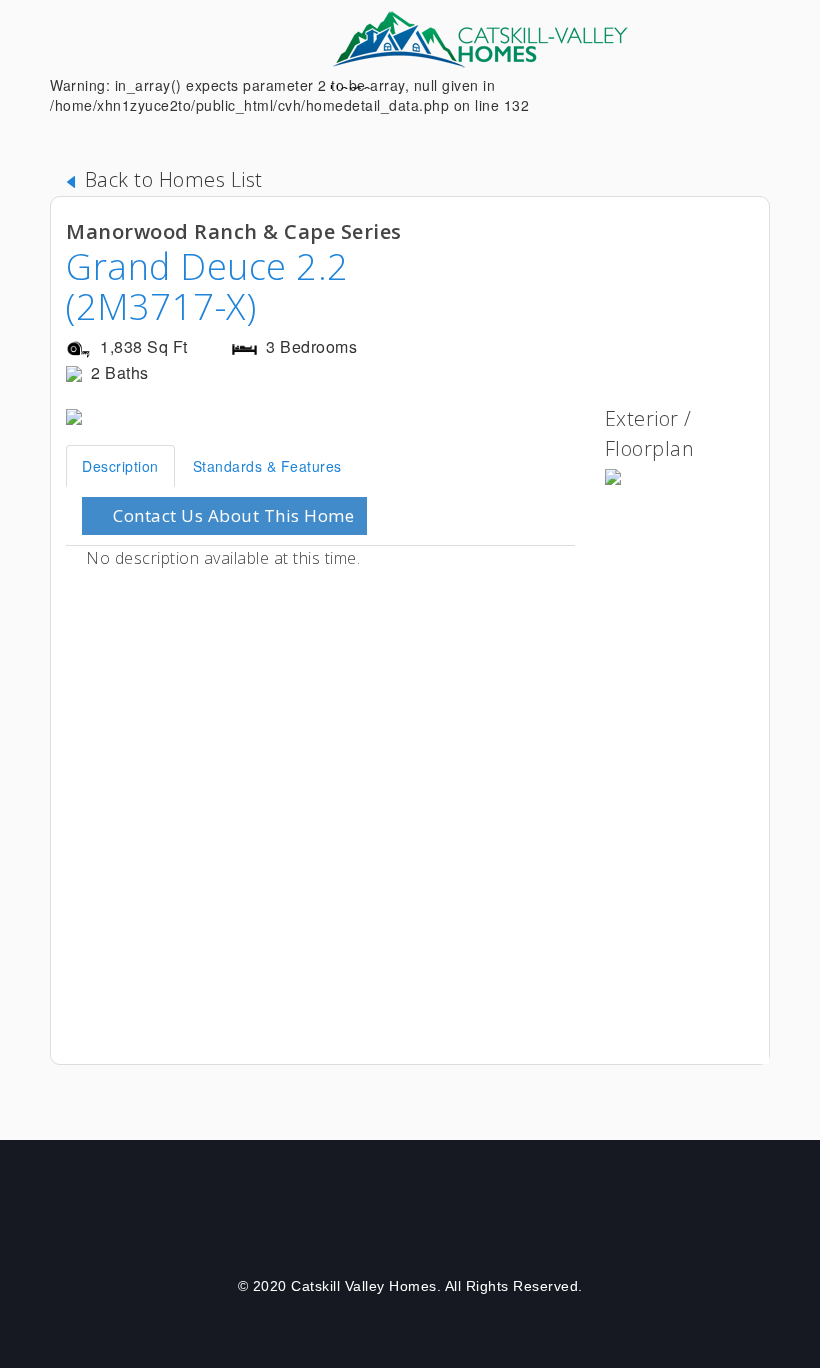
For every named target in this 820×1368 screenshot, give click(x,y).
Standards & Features (267, 466)
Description (120, 466)
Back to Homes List (171, 179)
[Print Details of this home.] (715, 247)
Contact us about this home (232, 515)
